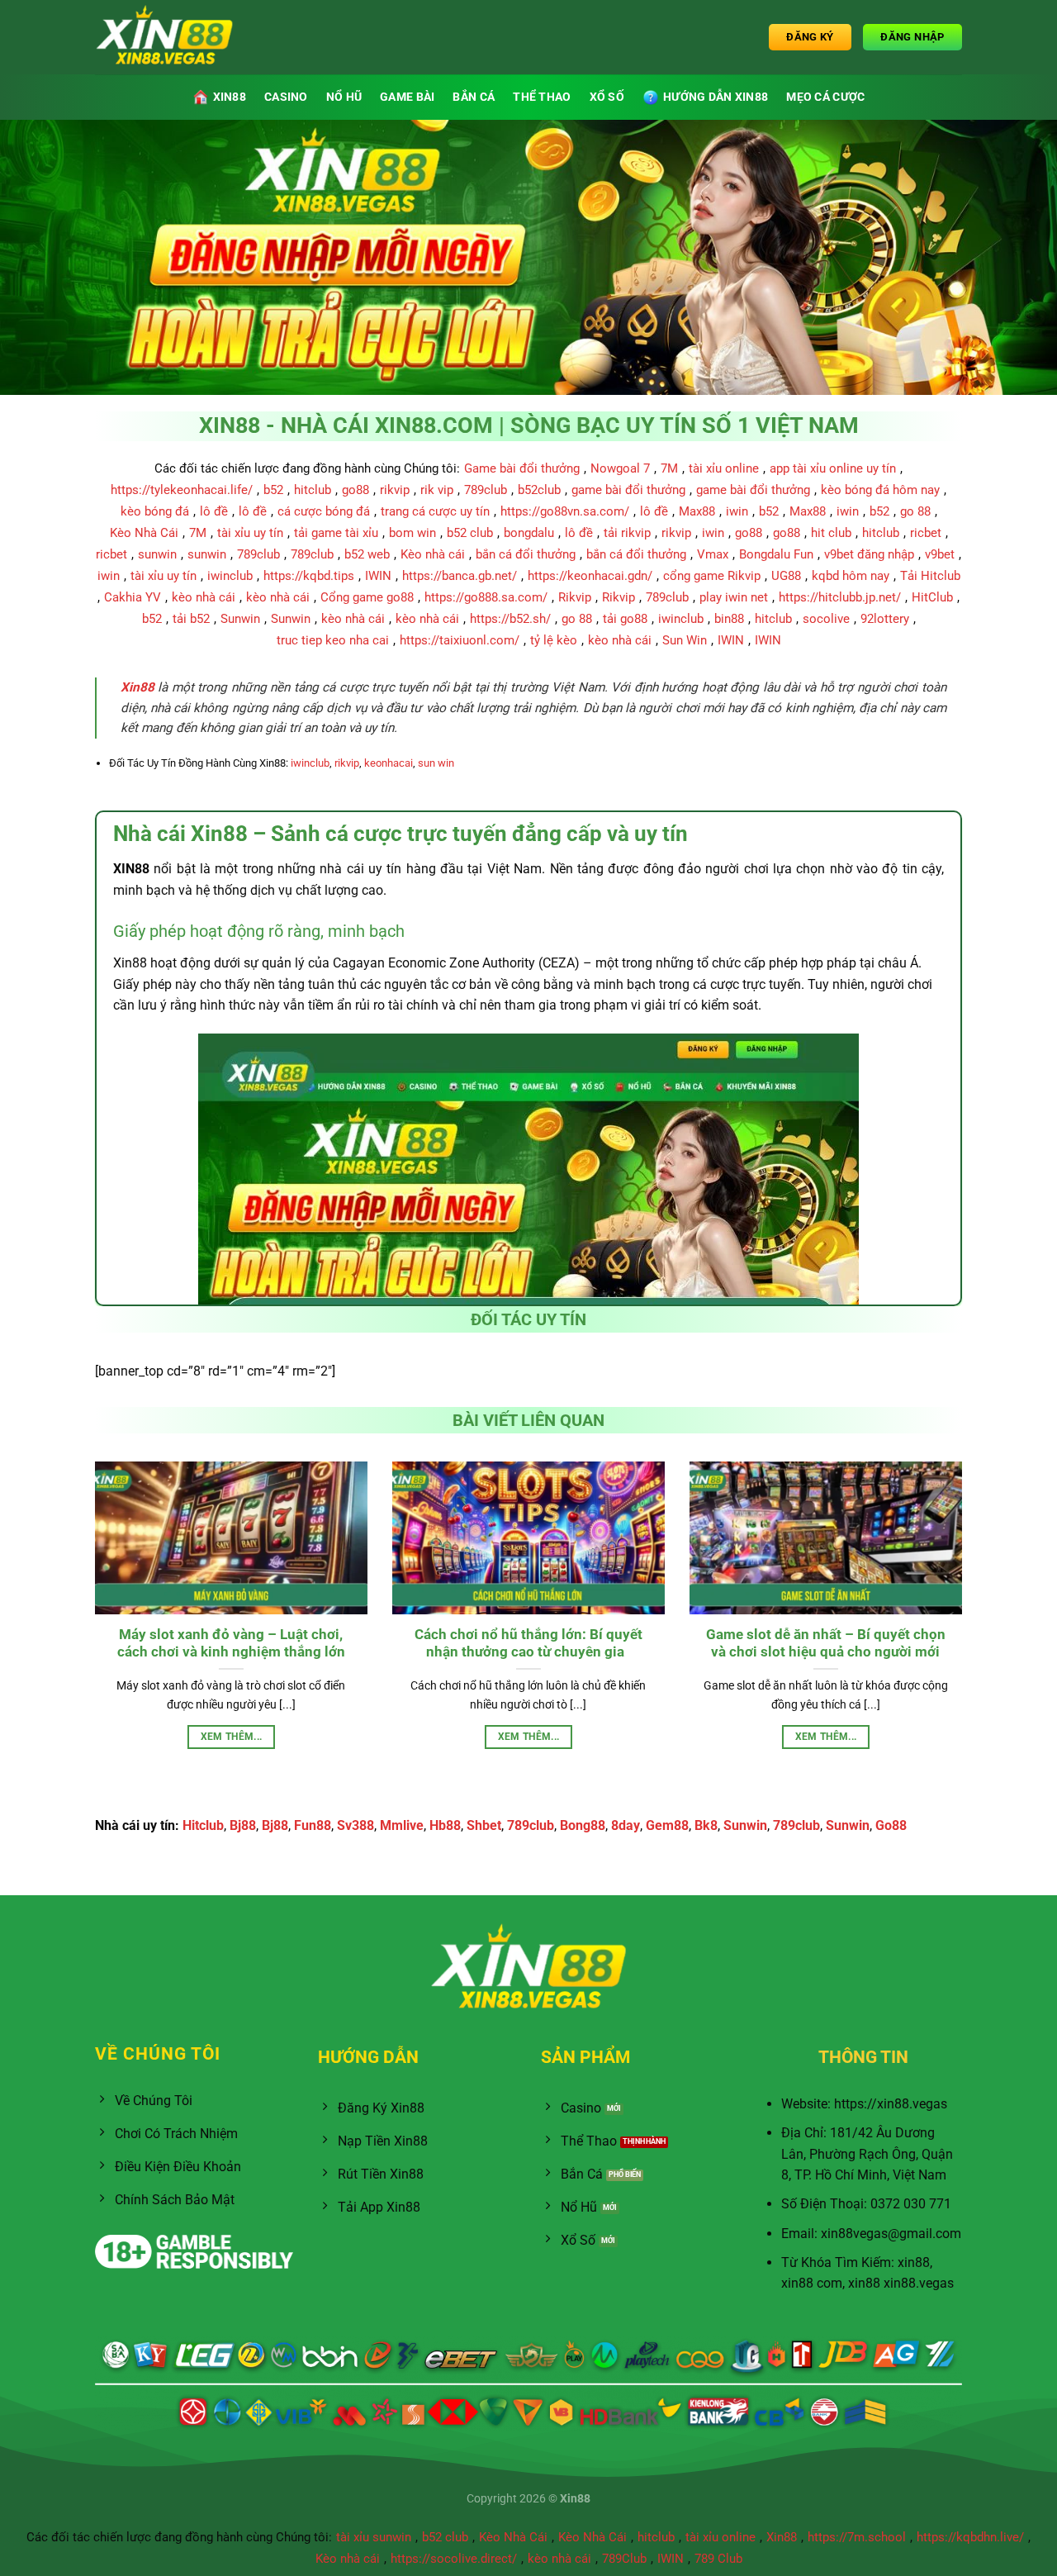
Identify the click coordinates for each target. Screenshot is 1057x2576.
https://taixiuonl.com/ (460, 640)
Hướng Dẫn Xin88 (716, 97)
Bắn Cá (474, 97)
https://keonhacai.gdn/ (590, 576)
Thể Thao (542, 97)
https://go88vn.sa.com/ (565, 511)
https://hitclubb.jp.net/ (840, 597)
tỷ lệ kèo (554, 640)
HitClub (932, 597)
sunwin (157, 554)
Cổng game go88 (367, 597)
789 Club (718, 2559)
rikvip (395, 490)
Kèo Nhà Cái (144, 533)
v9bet (940, 554)
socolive (826, 619)
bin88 (729, 619)
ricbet (926, 533)
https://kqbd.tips (309, 576)
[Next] (965, 1625)
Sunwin (240, 619)
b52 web (367, 554)
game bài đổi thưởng (628, 490)
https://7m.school (857, 2537)
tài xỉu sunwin (374, 2537)
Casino (286, 97)
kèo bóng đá (155, 511)
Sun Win (685, 640)
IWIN (378, 576)
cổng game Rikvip (712, 576)
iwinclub (230, 576)
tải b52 (191, 619)
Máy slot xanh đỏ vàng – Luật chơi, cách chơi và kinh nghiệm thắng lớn (231, 1644)
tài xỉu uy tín (250, 533)
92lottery (885, 619)
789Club (624, 2559)
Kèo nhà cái (433, 554)
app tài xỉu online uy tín (833, 468)
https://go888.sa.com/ (486, 597)
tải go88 (625, 619)
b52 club (470, 533)
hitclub (313, 490)
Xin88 (782, 2537)
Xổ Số (607, 97)
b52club (539, 490)
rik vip (437, 490)
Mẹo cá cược (825, 97)
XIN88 (230, 97)
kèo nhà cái (204, 597)
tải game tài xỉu (336, 533)
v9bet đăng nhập (869, 554)
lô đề (214, 511)
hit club (831, 533)
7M (669, 468)
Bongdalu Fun (776, 554)
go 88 (915, 511)
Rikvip (575, 597)
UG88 (786, 576)
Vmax (713, 554)
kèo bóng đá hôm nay (880, 490)
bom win (412, 533)
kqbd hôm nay (851, 576)
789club (486, 490)
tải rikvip (627, 533)
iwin (737, 511)
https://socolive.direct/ (454, 2559)
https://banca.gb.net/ (460, 576)
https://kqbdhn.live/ (970, 2537)
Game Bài (407, 97)
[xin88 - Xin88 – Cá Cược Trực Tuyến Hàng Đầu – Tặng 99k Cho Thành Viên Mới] (178, 37)
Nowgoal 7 (620, 468)
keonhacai (389, 763)
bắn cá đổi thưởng (526, 554)
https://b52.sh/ (510, 619)
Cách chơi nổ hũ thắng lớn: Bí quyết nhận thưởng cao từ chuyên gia (528, 1644)
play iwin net (734, 597)
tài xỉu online (724, 468)
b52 (273, 490)
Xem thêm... (232, 1737)
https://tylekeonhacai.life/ (182, 490)
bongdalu (529, 533)
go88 (355, 490)
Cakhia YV (133, 597)
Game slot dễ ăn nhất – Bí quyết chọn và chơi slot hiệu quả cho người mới (826, 1644)
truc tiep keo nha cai (333, 640)
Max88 (697, 511)
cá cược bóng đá (324, 511)
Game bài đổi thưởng (522, 468)
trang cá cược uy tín (435, 511)
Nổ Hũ (344, 97)
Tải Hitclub (930, 576)
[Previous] (92, 1625)
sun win (436, 763)
